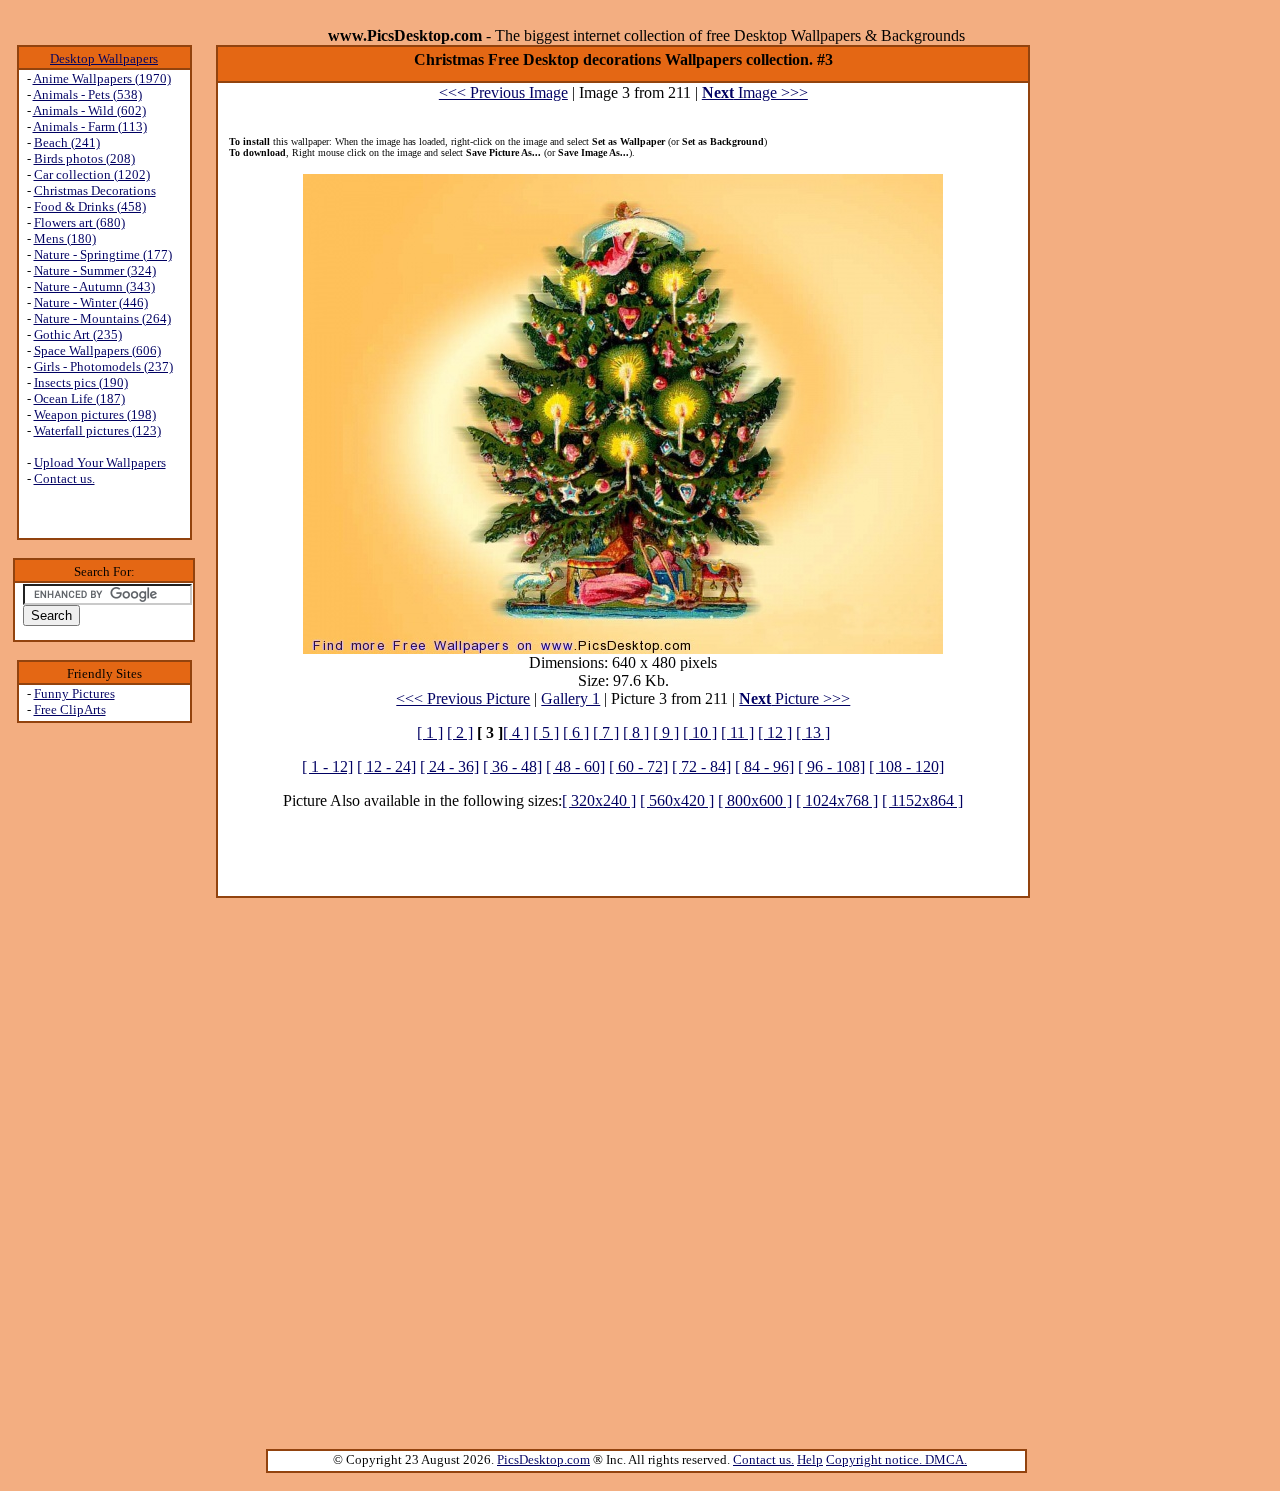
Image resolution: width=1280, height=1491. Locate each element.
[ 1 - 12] (327, 766)
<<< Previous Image (503, 92)
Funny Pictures (74, 693)
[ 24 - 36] (449, 766)
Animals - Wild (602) (89, 110)
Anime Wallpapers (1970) (102, 78)
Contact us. (64, 478)
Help (810, 1459)
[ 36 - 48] (512, 766)
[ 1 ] (430, 732)
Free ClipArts (70, 709)
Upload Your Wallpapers (100, 462)
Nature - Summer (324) (95, 270)
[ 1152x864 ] (922, 800)
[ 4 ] (516, 732)
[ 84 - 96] (764, 766)
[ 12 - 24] (386, 766)
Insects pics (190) (81, 382)
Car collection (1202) (92, 174)
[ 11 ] (737, 732)
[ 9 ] (666, 732)
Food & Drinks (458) (90, 206)
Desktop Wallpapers (104, 58)
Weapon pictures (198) (95, 414)
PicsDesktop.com (543, 1459)
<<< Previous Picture (463, 698)
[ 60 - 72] (638, 766)
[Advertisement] (104, 1041)
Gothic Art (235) (78, 334)
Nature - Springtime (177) (103, 254)
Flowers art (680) (79, 222)
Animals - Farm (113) (90, 126)
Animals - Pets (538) (87, 94)
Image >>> (755, 92)
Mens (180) (65, 238)
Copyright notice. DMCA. (896, 1459)
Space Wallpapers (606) (97, 350)
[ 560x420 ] (677, 800)
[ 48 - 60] (575, 766)
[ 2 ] (460, 732)
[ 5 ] (546, 732)
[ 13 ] (813, 732)
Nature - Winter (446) (91, 302)
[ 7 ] (606, 732)
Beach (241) (67, 142)
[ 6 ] (576, 732)
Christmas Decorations (95, 190)
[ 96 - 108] (831, 766)
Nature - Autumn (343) (94, 286)
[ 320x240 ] (599, 800)
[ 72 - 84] (701, 766)
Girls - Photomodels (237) (103, 366)
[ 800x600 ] (755, 800)
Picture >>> (794, 698)
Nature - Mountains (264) (102, 318)
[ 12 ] (775, 732)
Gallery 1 (570, 698)
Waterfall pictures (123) (97, 430)
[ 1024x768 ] (837, 800)
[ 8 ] (636, 732)
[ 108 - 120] (906, 766)
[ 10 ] (700, 732)
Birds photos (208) (84, 158)
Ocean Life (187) (79, 398)
